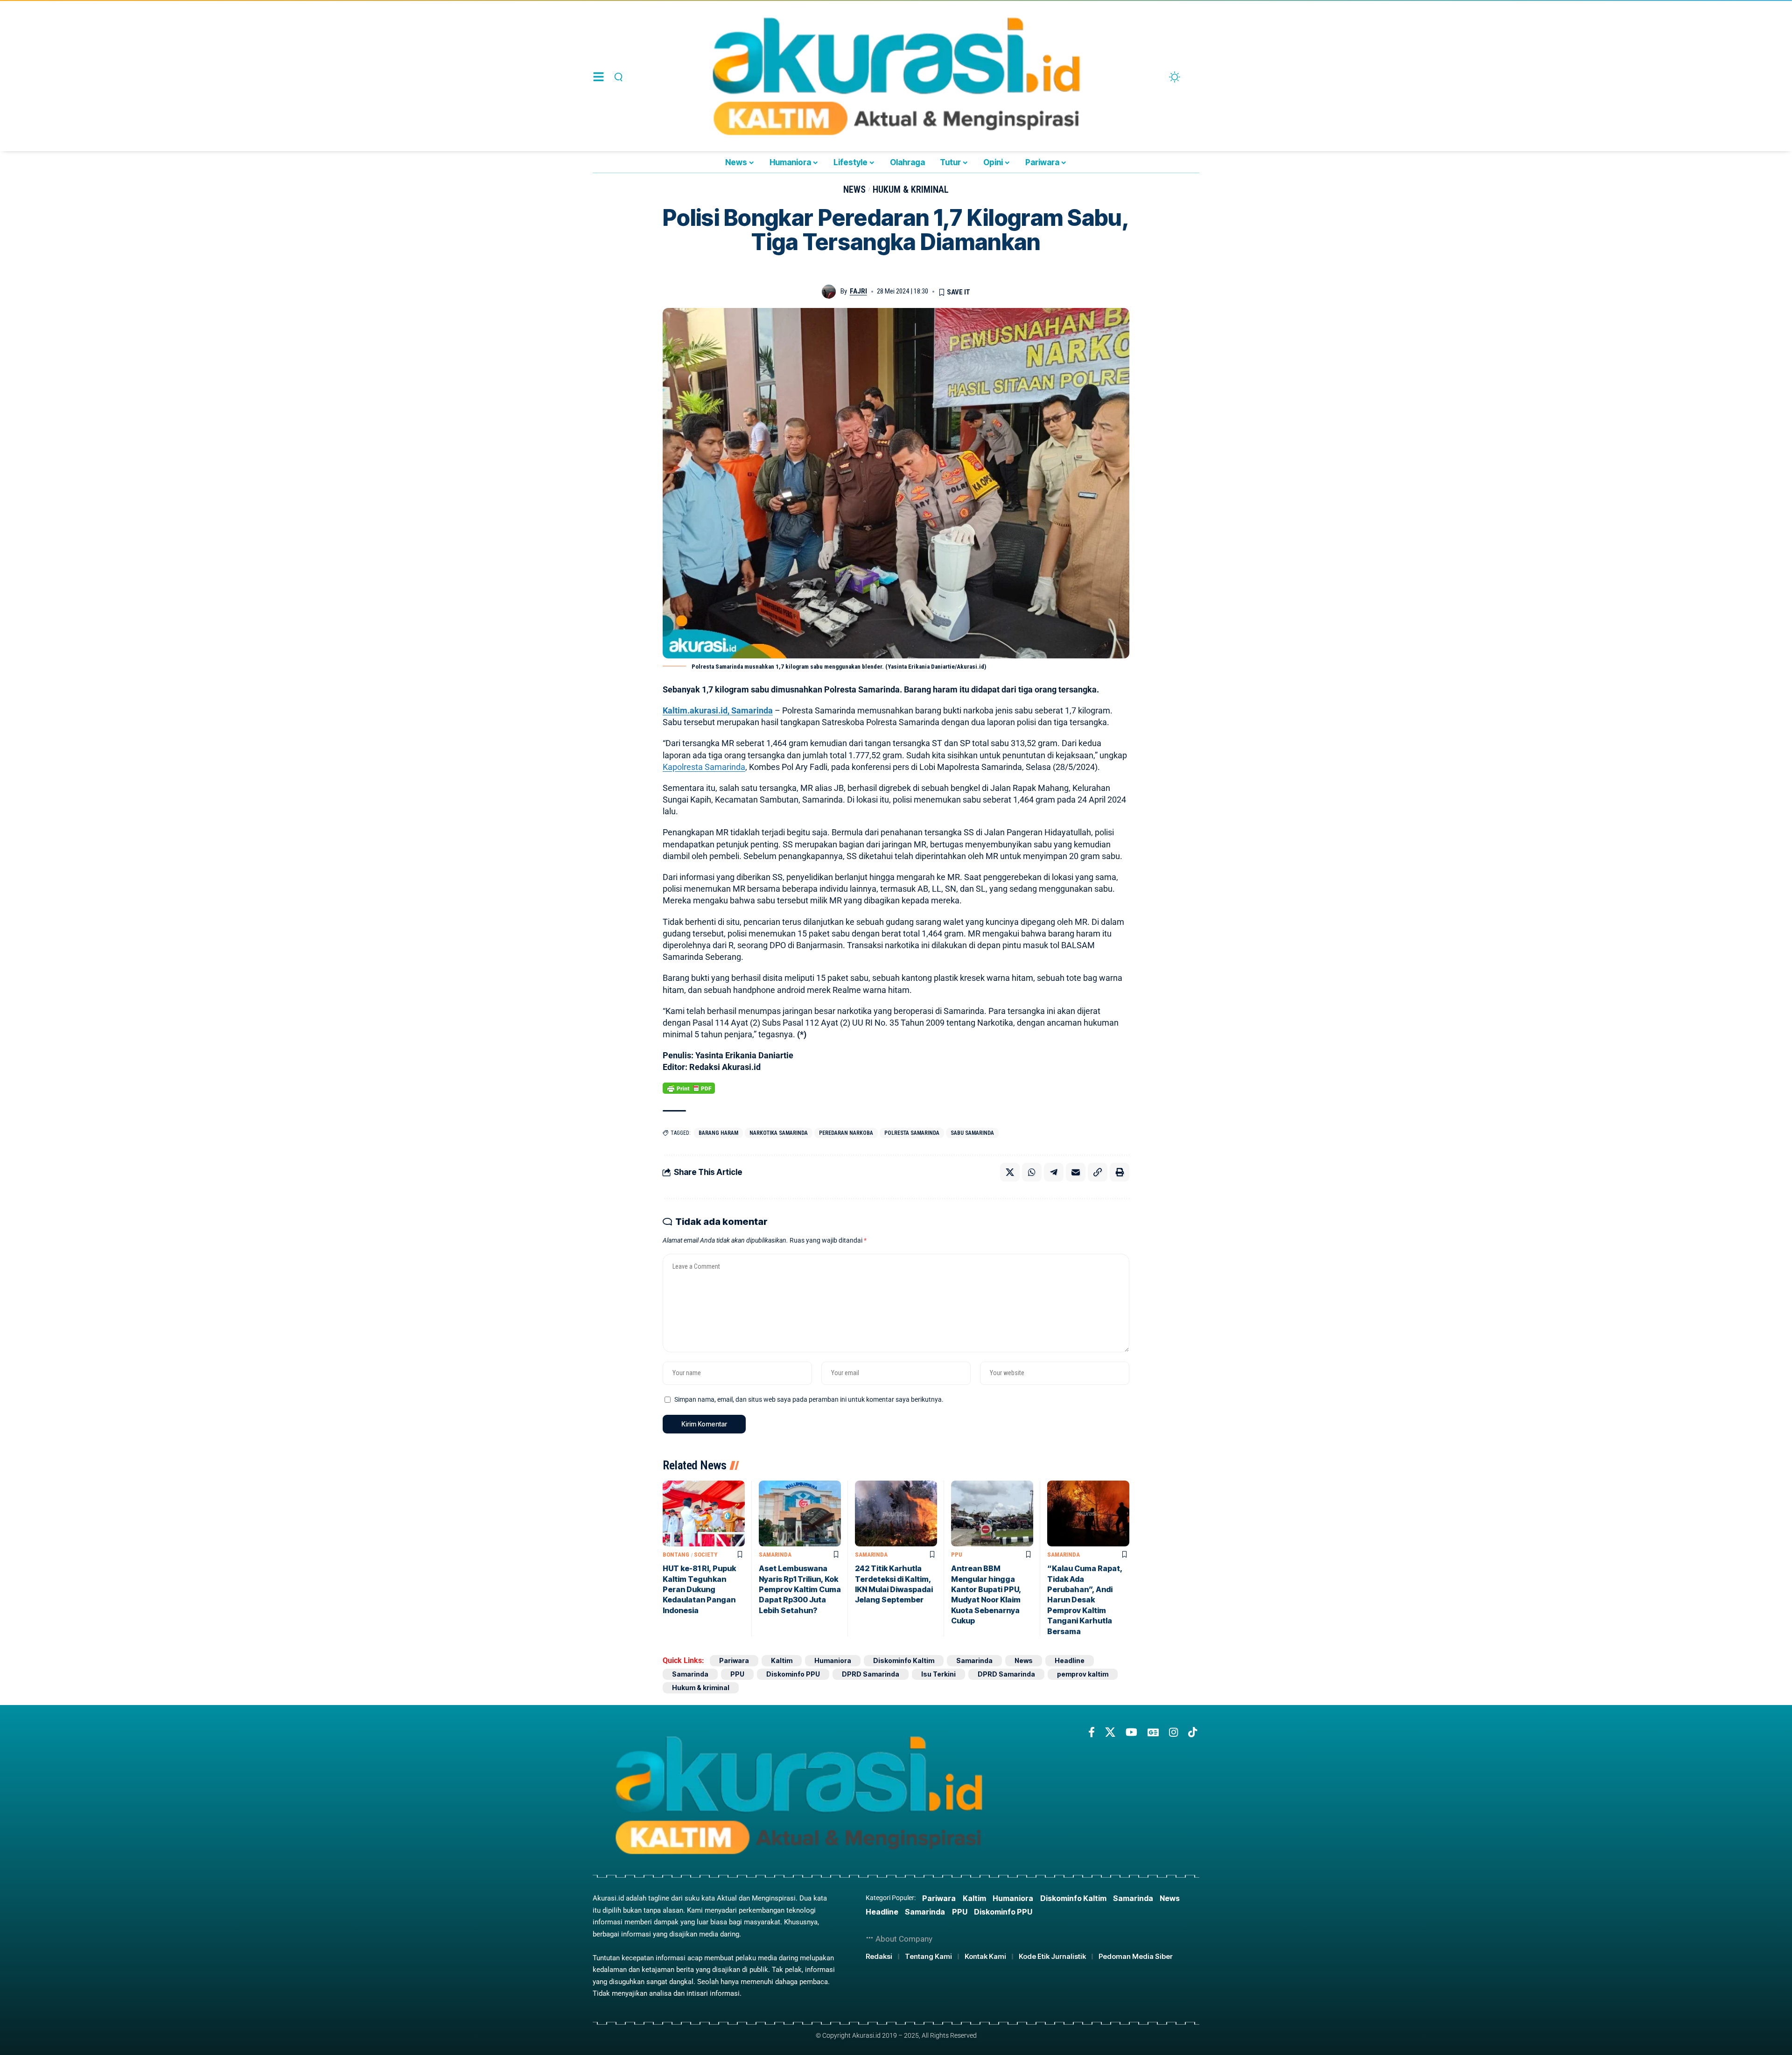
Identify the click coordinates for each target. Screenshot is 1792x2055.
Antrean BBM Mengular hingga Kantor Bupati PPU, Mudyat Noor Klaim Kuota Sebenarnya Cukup (986, 1594)
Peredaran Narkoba (846, 1133)
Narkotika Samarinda (779, 1133)
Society (706, 1555)
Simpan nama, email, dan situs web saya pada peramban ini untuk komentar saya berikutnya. (809, 1400)
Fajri (858, 291)
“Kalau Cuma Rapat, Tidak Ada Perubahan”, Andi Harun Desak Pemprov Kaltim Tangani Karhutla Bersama (1085, 1600)
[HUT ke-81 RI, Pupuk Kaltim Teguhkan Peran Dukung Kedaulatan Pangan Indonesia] (704, 1513)
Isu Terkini (938, 1674)
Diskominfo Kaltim (904, 1660)
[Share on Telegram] (1054, 1172)
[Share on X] (1010, 1172)
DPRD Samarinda (871, 1674)
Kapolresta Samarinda (704, 767)
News (854, 189)
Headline (1070, 1660)
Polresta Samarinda (912, 1133)
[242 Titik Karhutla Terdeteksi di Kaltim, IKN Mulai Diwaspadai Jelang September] (896, 1513)
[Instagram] (1173, 1732)
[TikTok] (1193, 1732)
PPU (957, 1555)
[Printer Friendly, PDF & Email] (689, 1088)
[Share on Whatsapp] (1032, 1172)
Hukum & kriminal (911, 189)
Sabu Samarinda (972, 1133)
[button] (617, 77)
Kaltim (782, 1660)
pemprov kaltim (1083, 1674)
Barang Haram (718, 1133)
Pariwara (734, 1660)
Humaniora (833, 1660)
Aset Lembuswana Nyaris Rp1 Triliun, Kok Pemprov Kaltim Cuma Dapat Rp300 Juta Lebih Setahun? (800, 1589)
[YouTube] (1131, 1732)
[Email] (1076, 1172)
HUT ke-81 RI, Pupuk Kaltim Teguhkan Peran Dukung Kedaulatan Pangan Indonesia (699, 1589)
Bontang (676, 1555)
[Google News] (1153, 1732)
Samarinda (775, 1555)
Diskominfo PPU (793, 1674)
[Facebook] (1092, 1732)
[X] (1110, 1732)
